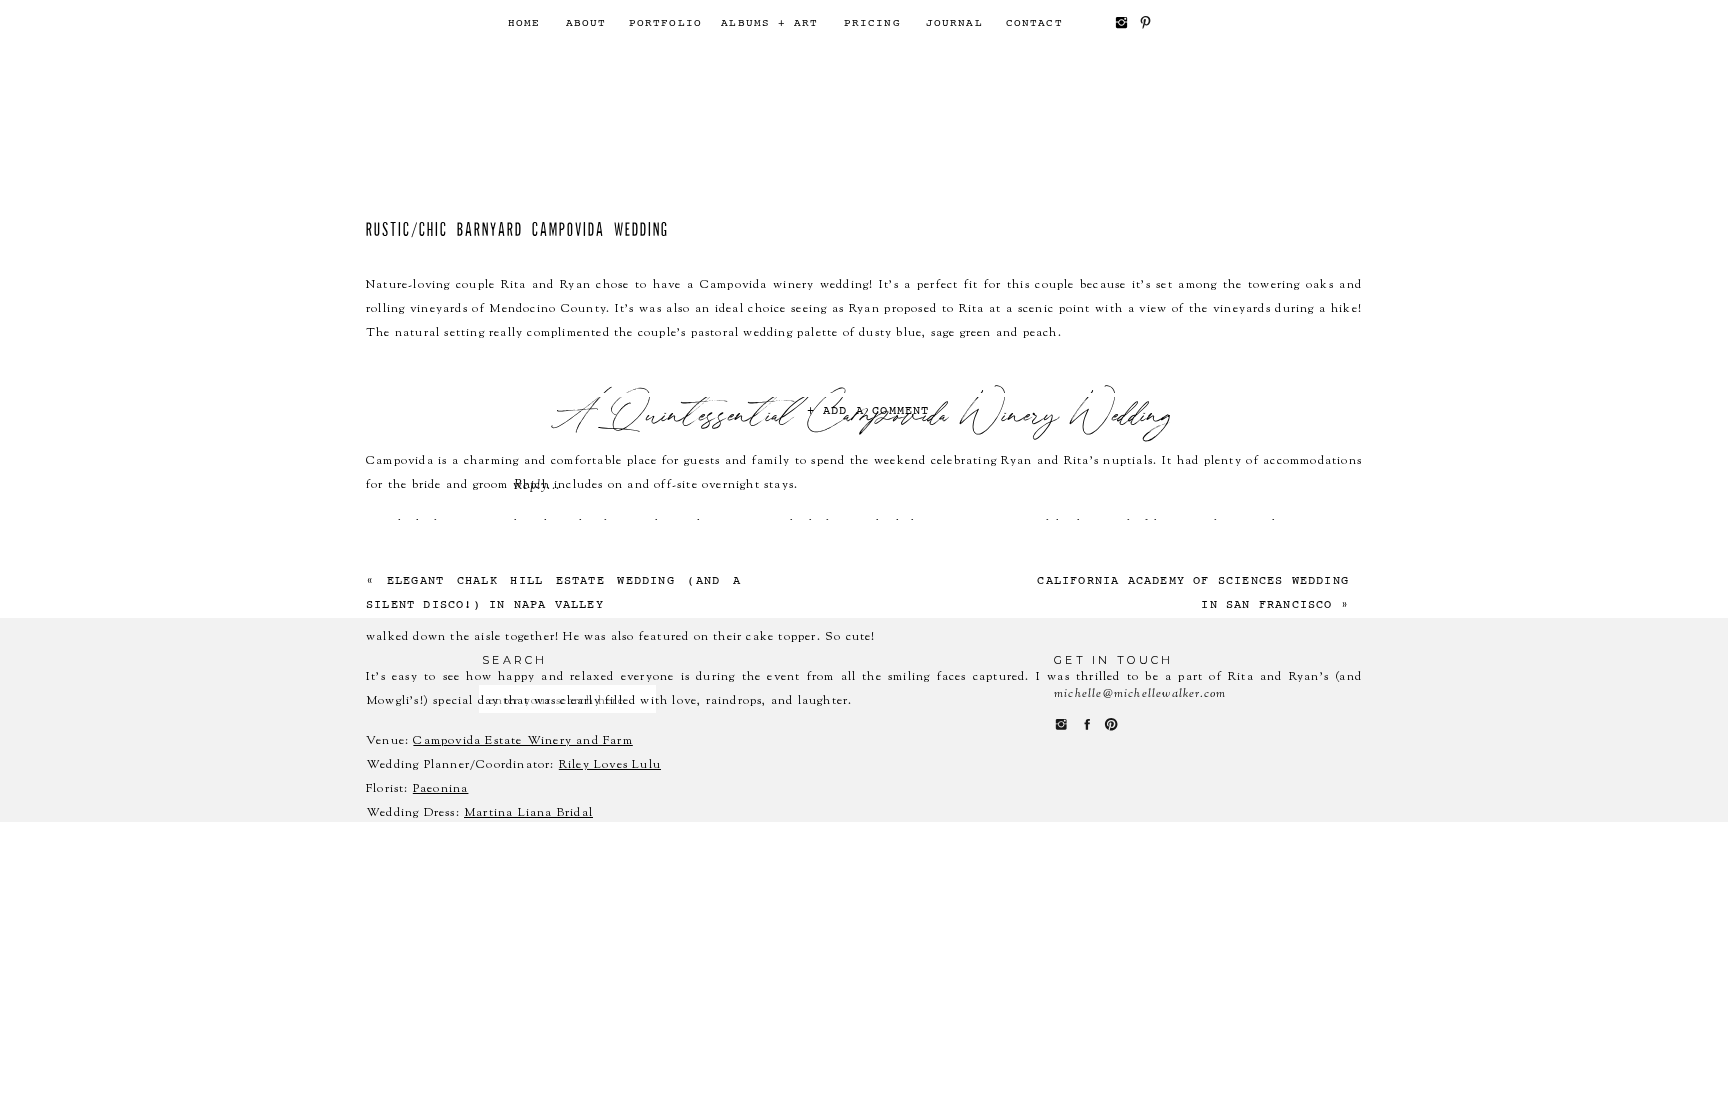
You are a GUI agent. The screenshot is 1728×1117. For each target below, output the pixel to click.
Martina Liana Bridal (528, 813)
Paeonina (441, 789)
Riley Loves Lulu (610, 765)
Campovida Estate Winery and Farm (522, 741)
